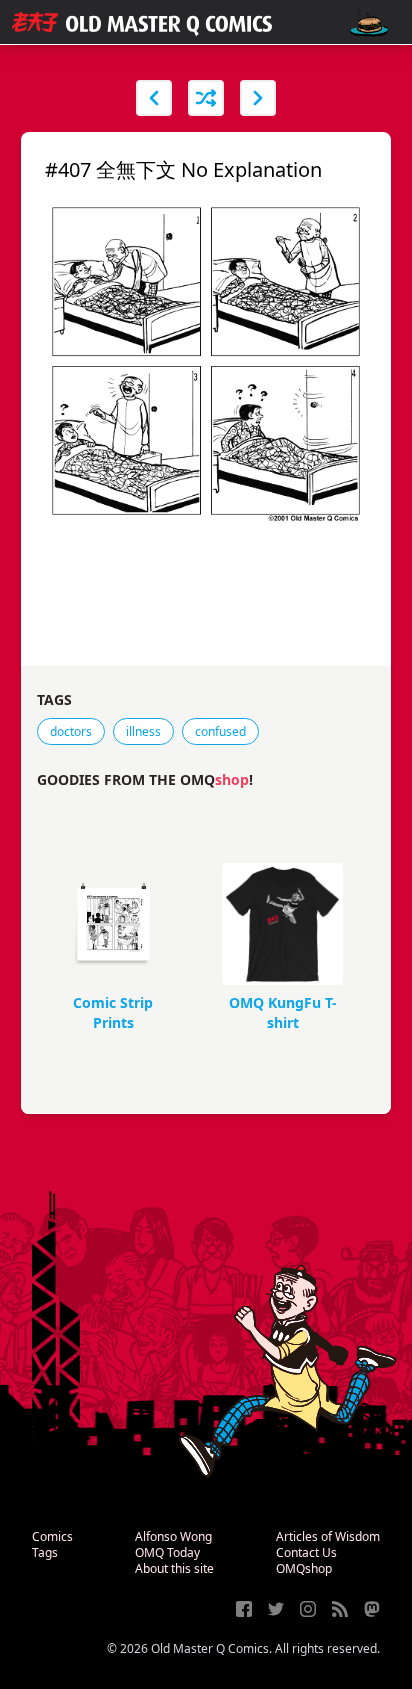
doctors (71, 731)
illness (143, 731)
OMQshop (304, 1568)
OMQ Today (167, 1552)
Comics (52, 1536)
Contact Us (306, 1552)
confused (220, 731)
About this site (174, 1568)
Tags (45, 1552)
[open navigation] (369, 22)
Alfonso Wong (173, 1536)
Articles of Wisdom (328, 1536)
